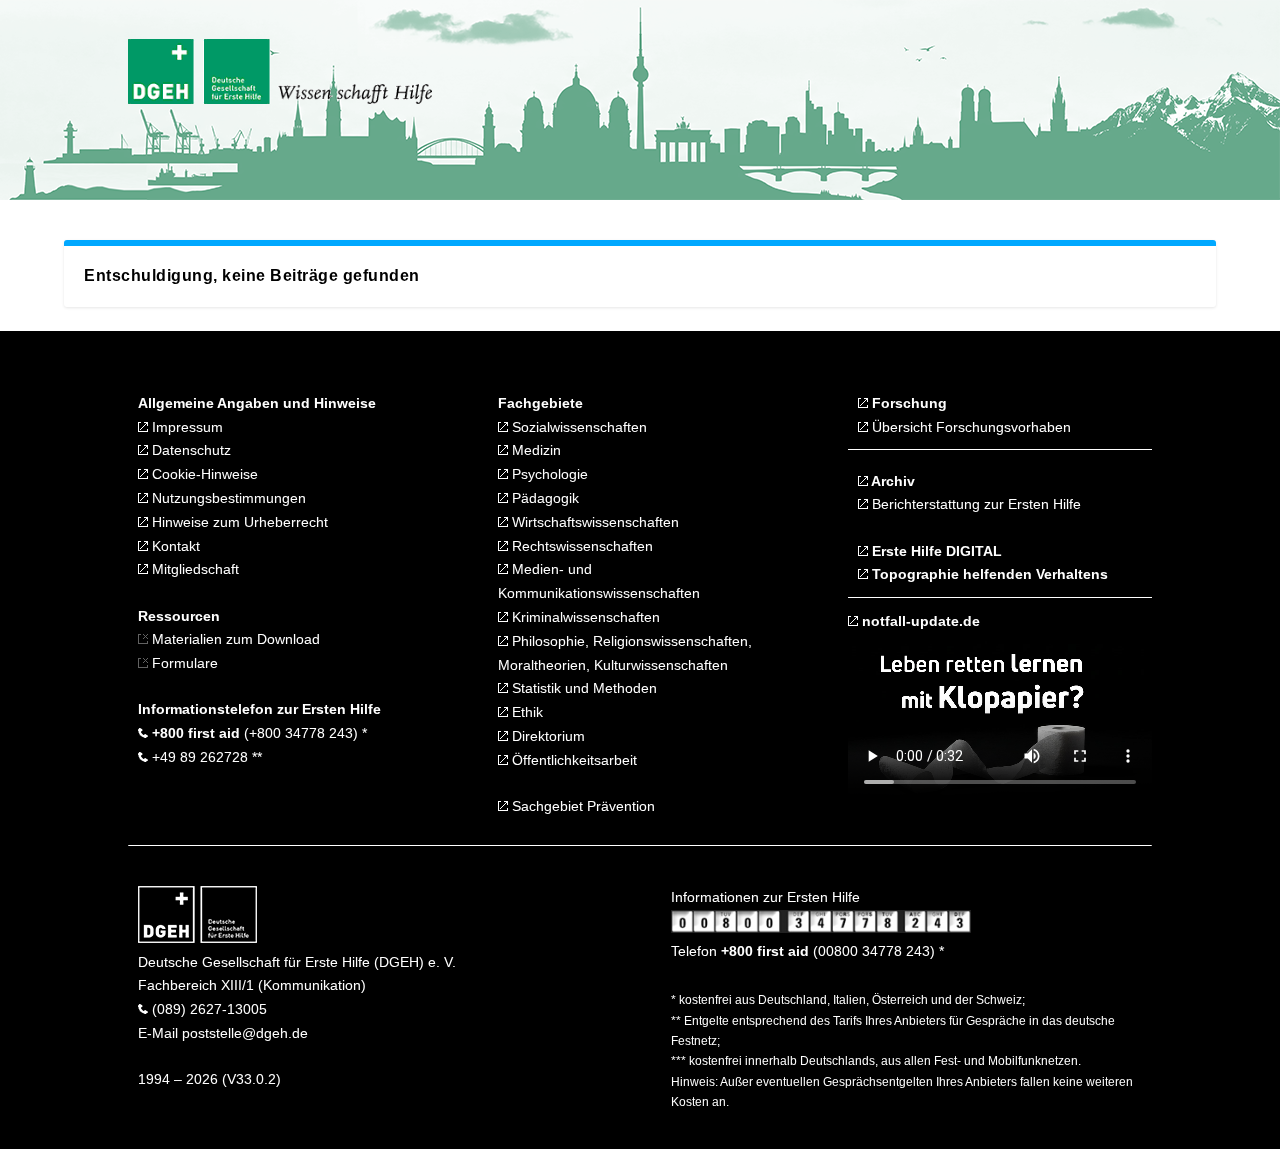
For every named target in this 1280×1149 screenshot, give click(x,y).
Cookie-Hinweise (203, 474)
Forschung (907, 403)
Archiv (891, 481)
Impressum (185, 427)
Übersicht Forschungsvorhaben (969, 427)
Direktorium (546, 736)
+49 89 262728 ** (205, 757)
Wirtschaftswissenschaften (593, 522)
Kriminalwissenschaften (584, 617)
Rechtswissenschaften (580, 546)
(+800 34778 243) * (257, 733)
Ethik (525, 712)
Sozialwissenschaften (579, 427)
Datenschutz (189, 450)
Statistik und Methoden (582, 688)
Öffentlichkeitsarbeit (572, 760)
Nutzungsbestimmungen (227, 498)
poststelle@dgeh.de (245, 1033)
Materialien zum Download (236, 639)
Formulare (183, 663)
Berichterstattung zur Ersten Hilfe (974, 504)
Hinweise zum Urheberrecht (238, 522)
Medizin (534, 450)
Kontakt (174, 546)
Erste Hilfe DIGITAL (935, 551)
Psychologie (548, 474)
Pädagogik (543, 498)
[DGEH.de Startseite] (197, 938)
